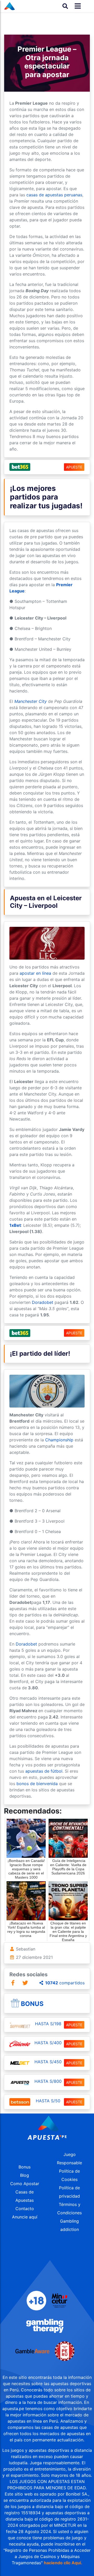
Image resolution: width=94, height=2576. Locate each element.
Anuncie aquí (25, 2217)
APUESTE (74, 467)
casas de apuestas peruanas (54, 195)
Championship (59, 1440)
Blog (25, 2175)
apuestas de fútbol (44, 1771)
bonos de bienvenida (37, 1784)
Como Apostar (25, 2184)
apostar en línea (35, 973)
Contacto (25, 2209)
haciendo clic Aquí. (63, 2563)
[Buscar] (65, 6)
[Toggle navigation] (76, 6)
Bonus (32, 2004)
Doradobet (43, 1302)
